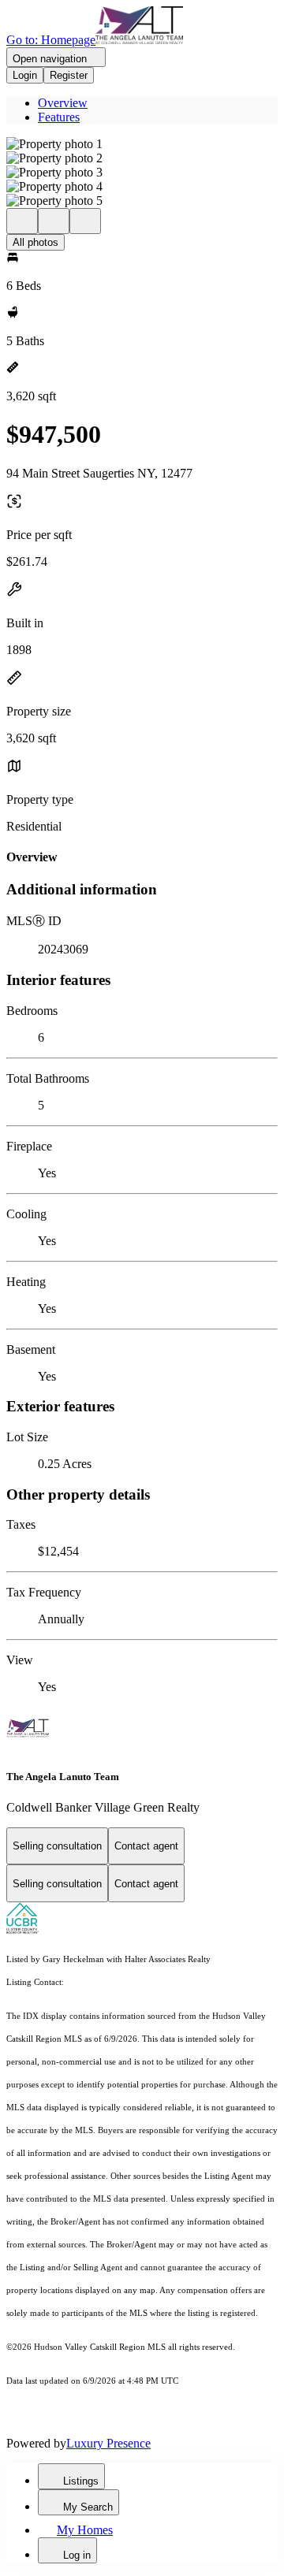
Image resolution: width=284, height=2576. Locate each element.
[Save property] (54, 221)
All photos (35, 242)
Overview (63, 103)
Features (59, 117)
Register (69, 75)
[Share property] (85, 221)
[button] (142, 144)
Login (25, 75)
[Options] (22, 221)
